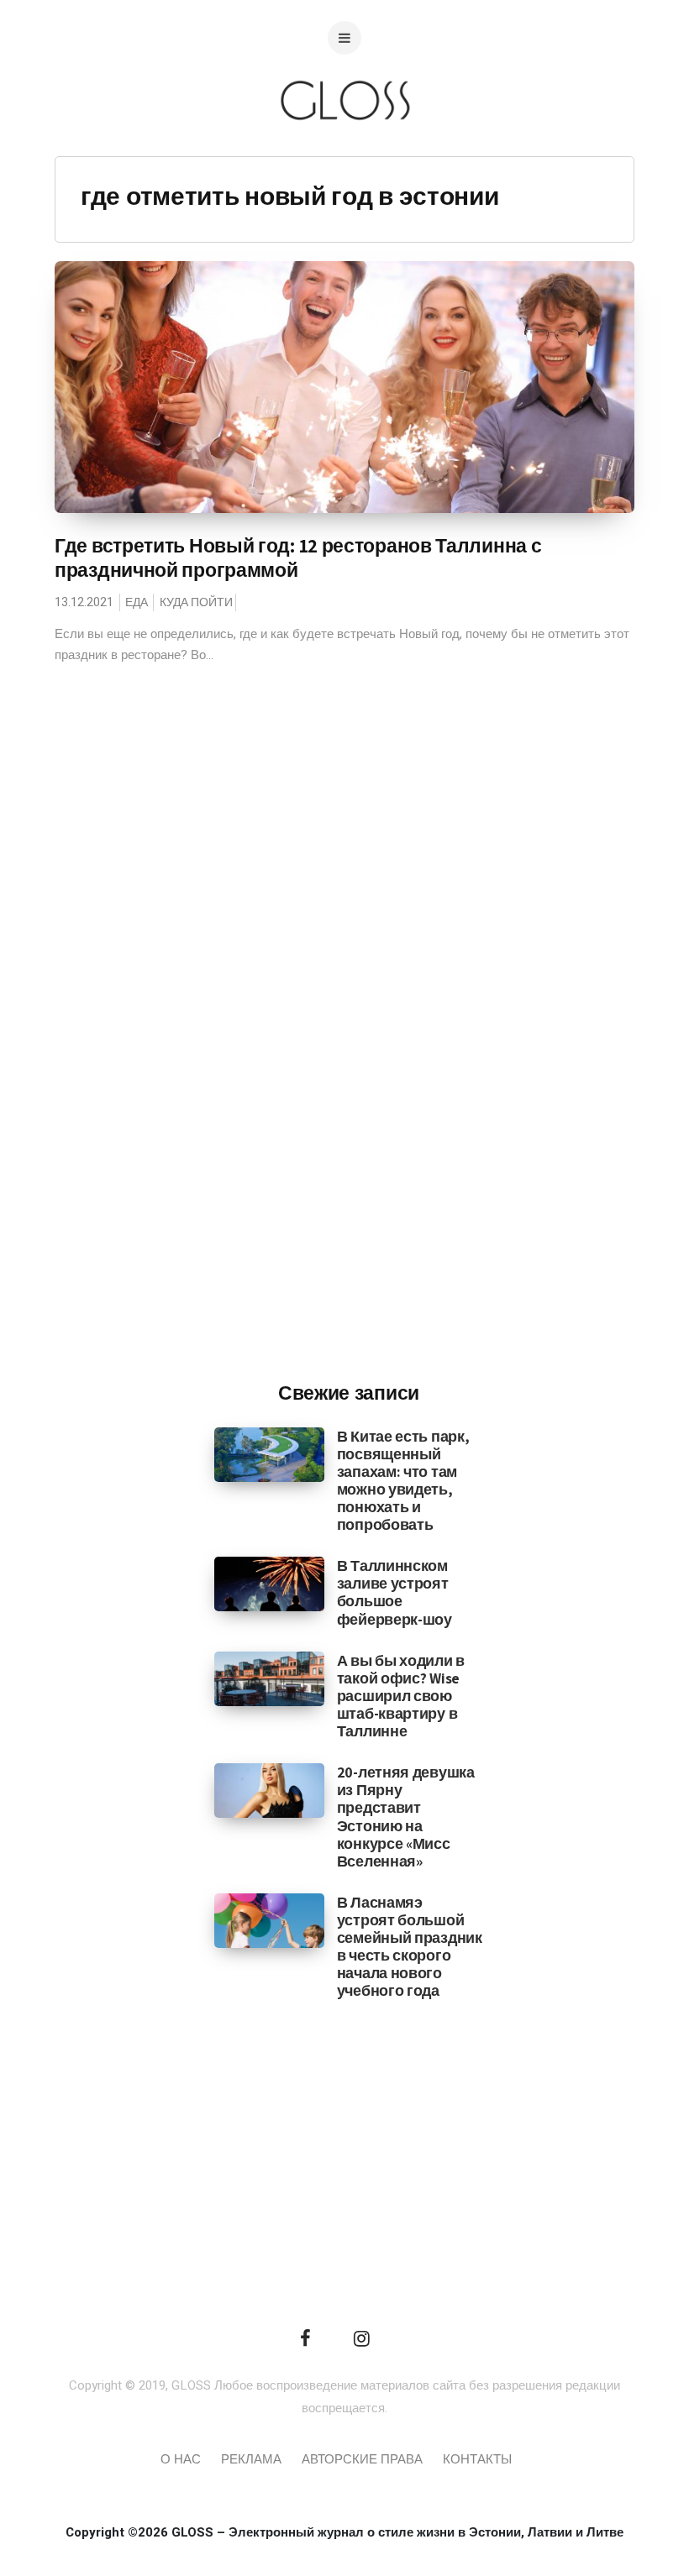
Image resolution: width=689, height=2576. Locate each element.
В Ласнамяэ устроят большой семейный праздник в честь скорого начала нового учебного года (410, 1947)
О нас (181, 2459)
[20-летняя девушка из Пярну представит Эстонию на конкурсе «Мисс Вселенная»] (269, 1790)
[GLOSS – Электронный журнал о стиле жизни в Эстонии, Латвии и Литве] (344, 153)
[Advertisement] (349, 1092)
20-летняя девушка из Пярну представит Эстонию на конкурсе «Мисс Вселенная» (406, 1817)
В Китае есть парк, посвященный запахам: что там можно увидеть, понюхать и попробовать (403, 1481)
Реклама (251, 2459)
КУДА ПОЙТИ (196, 602)
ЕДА (137, 602)
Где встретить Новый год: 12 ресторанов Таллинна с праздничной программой (298, 558)
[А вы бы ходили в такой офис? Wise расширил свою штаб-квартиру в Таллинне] (269, 1678)
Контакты (477, 2459)
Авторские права (362, 2459)
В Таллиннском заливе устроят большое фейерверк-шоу (394, 1592)
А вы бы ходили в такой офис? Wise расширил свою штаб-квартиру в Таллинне (401, 1696)
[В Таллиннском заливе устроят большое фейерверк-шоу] (269, 1584)
